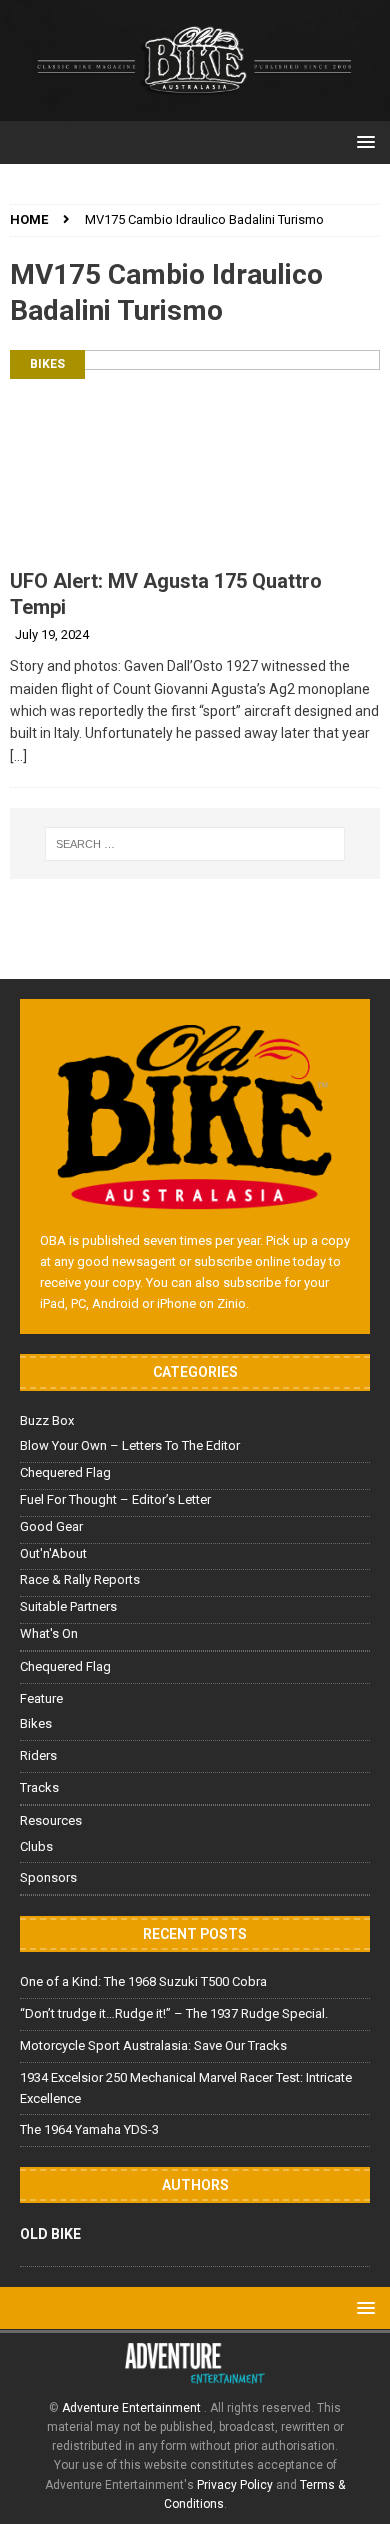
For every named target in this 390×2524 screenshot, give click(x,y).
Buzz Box (47, 1420)
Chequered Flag (65, 1472)
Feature (41, 1698)
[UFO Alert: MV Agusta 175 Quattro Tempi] (195, 454)
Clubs (36, 1846)
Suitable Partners (68, 1606)
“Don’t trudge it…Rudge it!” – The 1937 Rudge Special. (174, 2013)
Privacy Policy (235, 2485)
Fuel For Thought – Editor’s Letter (115, 1499)
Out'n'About (53, 1553)
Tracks (39, 1787)
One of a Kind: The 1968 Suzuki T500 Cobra (143, 1981)
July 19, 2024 (52, 634)
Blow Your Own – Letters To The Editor (130, 1445)
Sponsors (48, 1877)
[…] (18, 756)
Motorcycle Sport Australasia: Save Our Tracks (153, 2045)
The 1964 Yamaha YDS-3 (89, 2129)
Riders (38, 1755)
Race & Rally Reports (80, 1579)
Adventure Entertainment (133, 2408)
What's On (49, 1633)
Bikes (47, 364)
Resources (51, 1820)
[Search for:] (195, 844)
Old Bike (50, 2234)
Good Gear (51, 1526)
